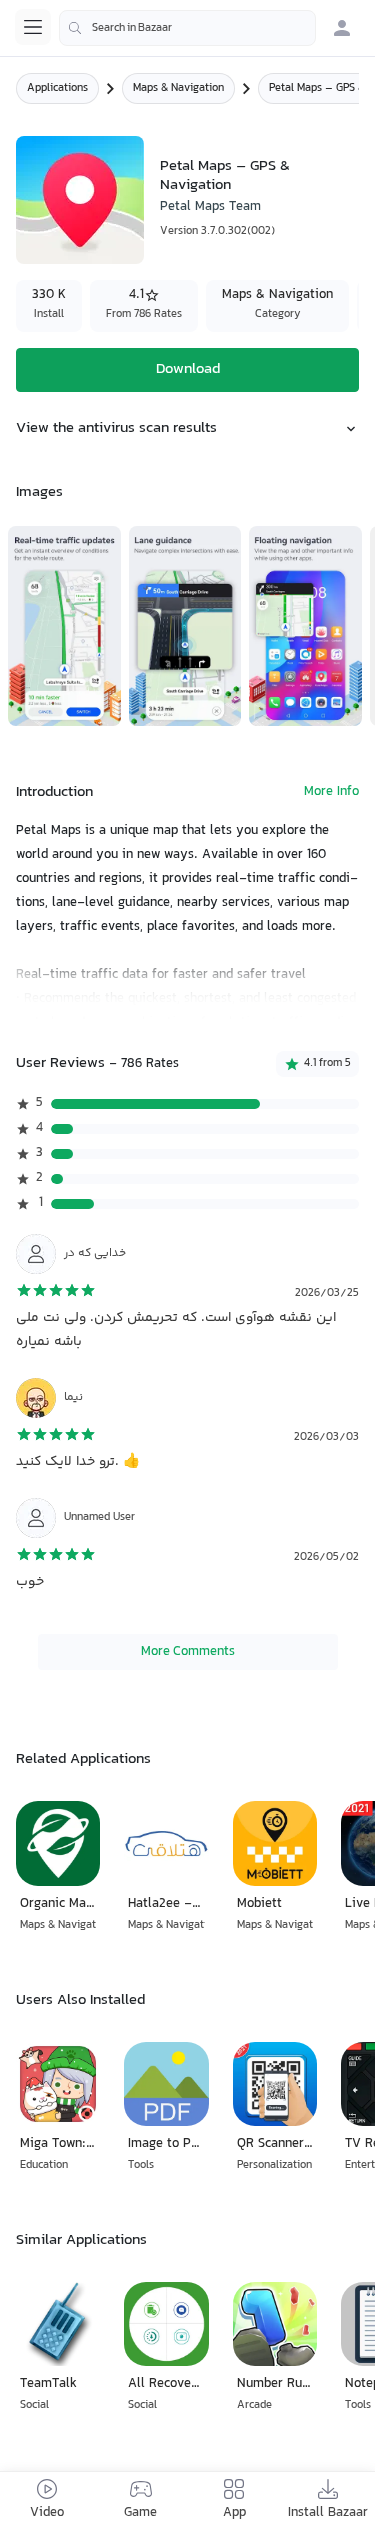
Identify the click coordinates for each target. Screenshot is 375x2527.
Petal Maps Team (210, 207)
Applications (57, 88)
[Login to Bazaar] (342, 28)
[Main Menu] (33, 27)
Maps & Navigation (178, 88)
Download (188, 369)
